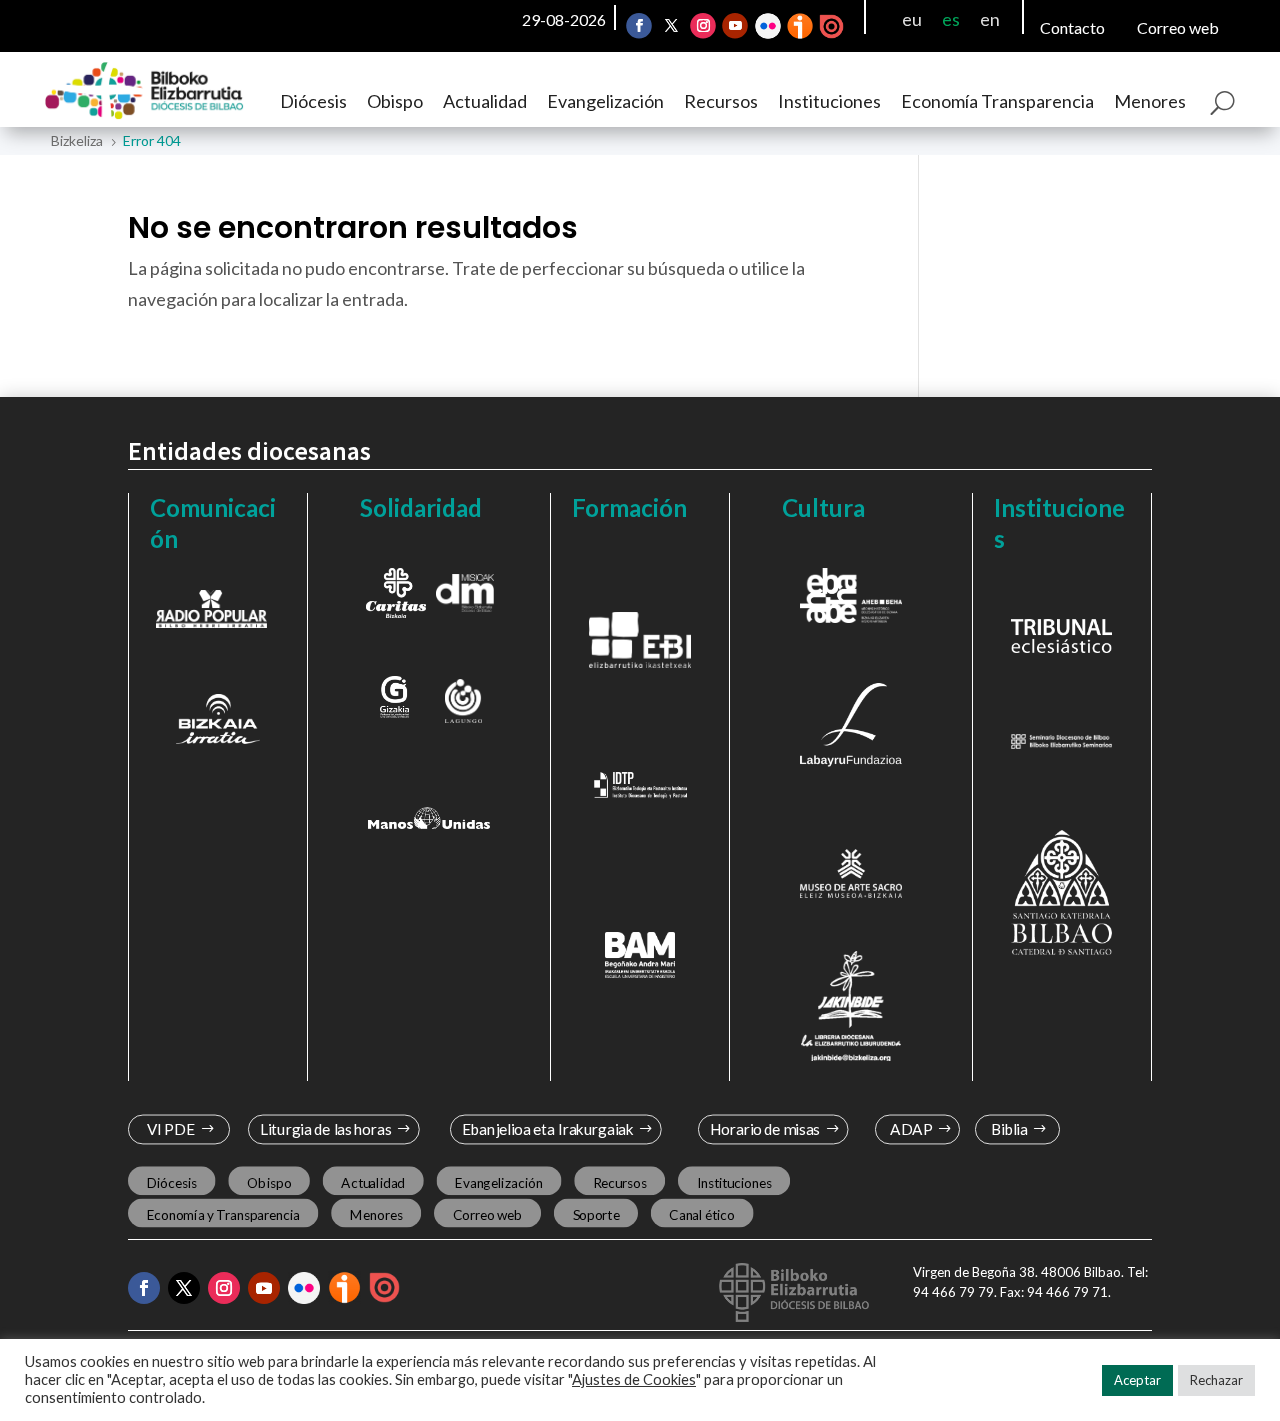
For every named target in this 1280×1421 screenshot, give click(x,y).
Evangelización (605, 101)
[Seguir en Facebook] (639, 26)
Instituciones (829, 101)
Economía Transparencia (997, 101)
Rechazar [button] (1216, 1380)
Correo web (1178, 27)
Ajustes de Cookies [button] (634, 1379)
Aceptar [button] (1137, 1380)
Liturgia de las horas (326, 1129)
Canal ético (701, 1214)
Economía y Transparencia (223, 1214)
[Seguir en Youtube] (735, 26)
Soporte (596, 1214)
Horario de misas (765, 1129)
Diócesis (313, 101)
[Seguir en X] (671, 26)
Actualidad (485, 101)
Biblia (1009, 1129)
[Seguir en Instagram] (703, 26)
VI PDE (171, 1129)
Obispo (395, 101)
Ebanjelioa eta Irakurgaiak (547, 1129)
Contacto (1072, 27)
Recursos (721, 101)
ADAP (911, 1129)
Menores (1150, 101)
